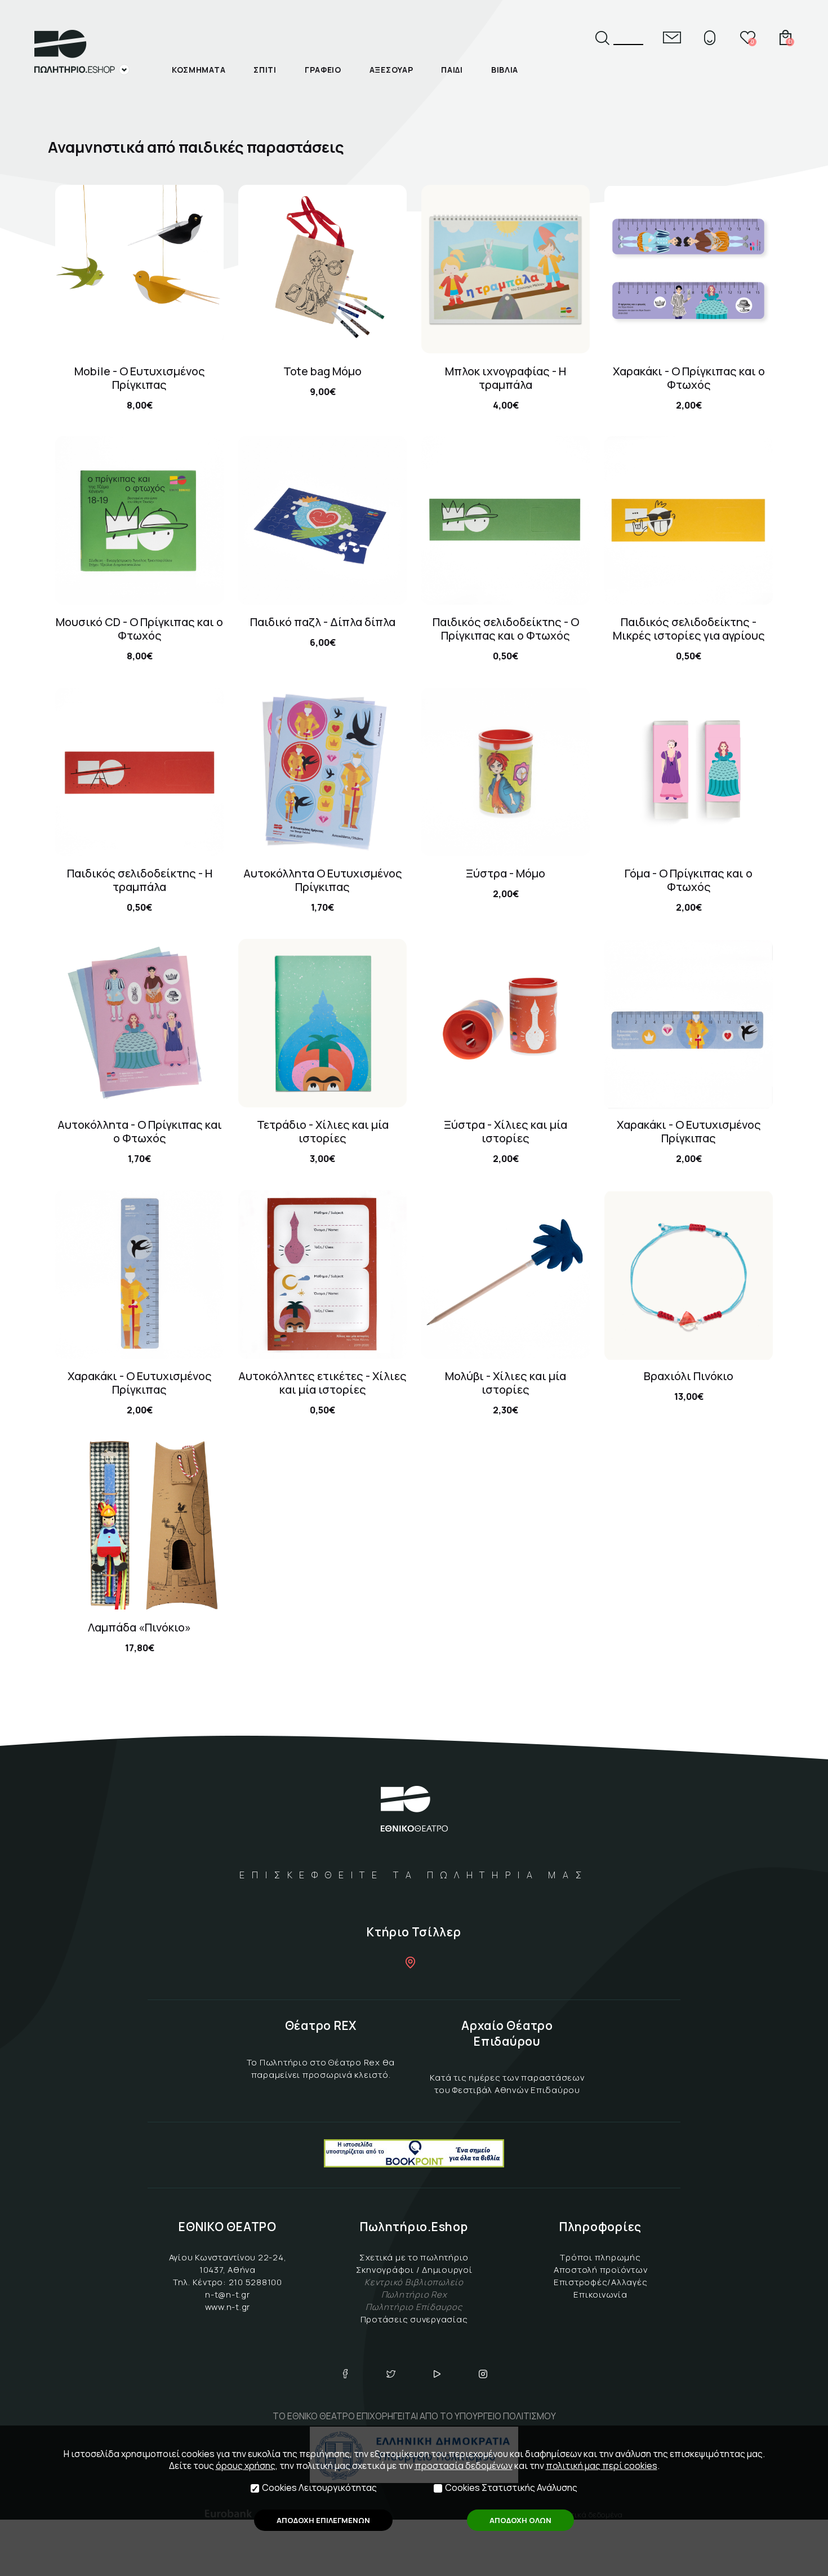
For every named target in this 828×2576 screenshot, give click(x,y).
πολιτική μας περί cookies (602, 2466)
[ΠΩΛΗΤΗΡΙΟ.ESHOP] (82, 52)
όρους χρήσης (246, 2466)
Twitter (391, 2374)
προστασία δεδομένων (464, 2466)
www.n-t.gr (228, 2307)
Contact (672, 37)
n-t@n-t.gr (228, 2295)
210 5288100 (255, 2282)
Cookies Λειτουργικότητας (319, 2488)
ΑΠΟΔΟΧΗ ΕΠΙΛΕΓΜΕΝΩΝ (323, 2520)
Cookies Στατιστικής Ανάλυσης (511, 2488)
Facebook (345, 2374)
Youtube (437, 2374)
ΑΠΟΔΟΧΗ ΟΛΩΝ (520, 2520)
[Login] (710, 37)
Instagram (483, 2374)
